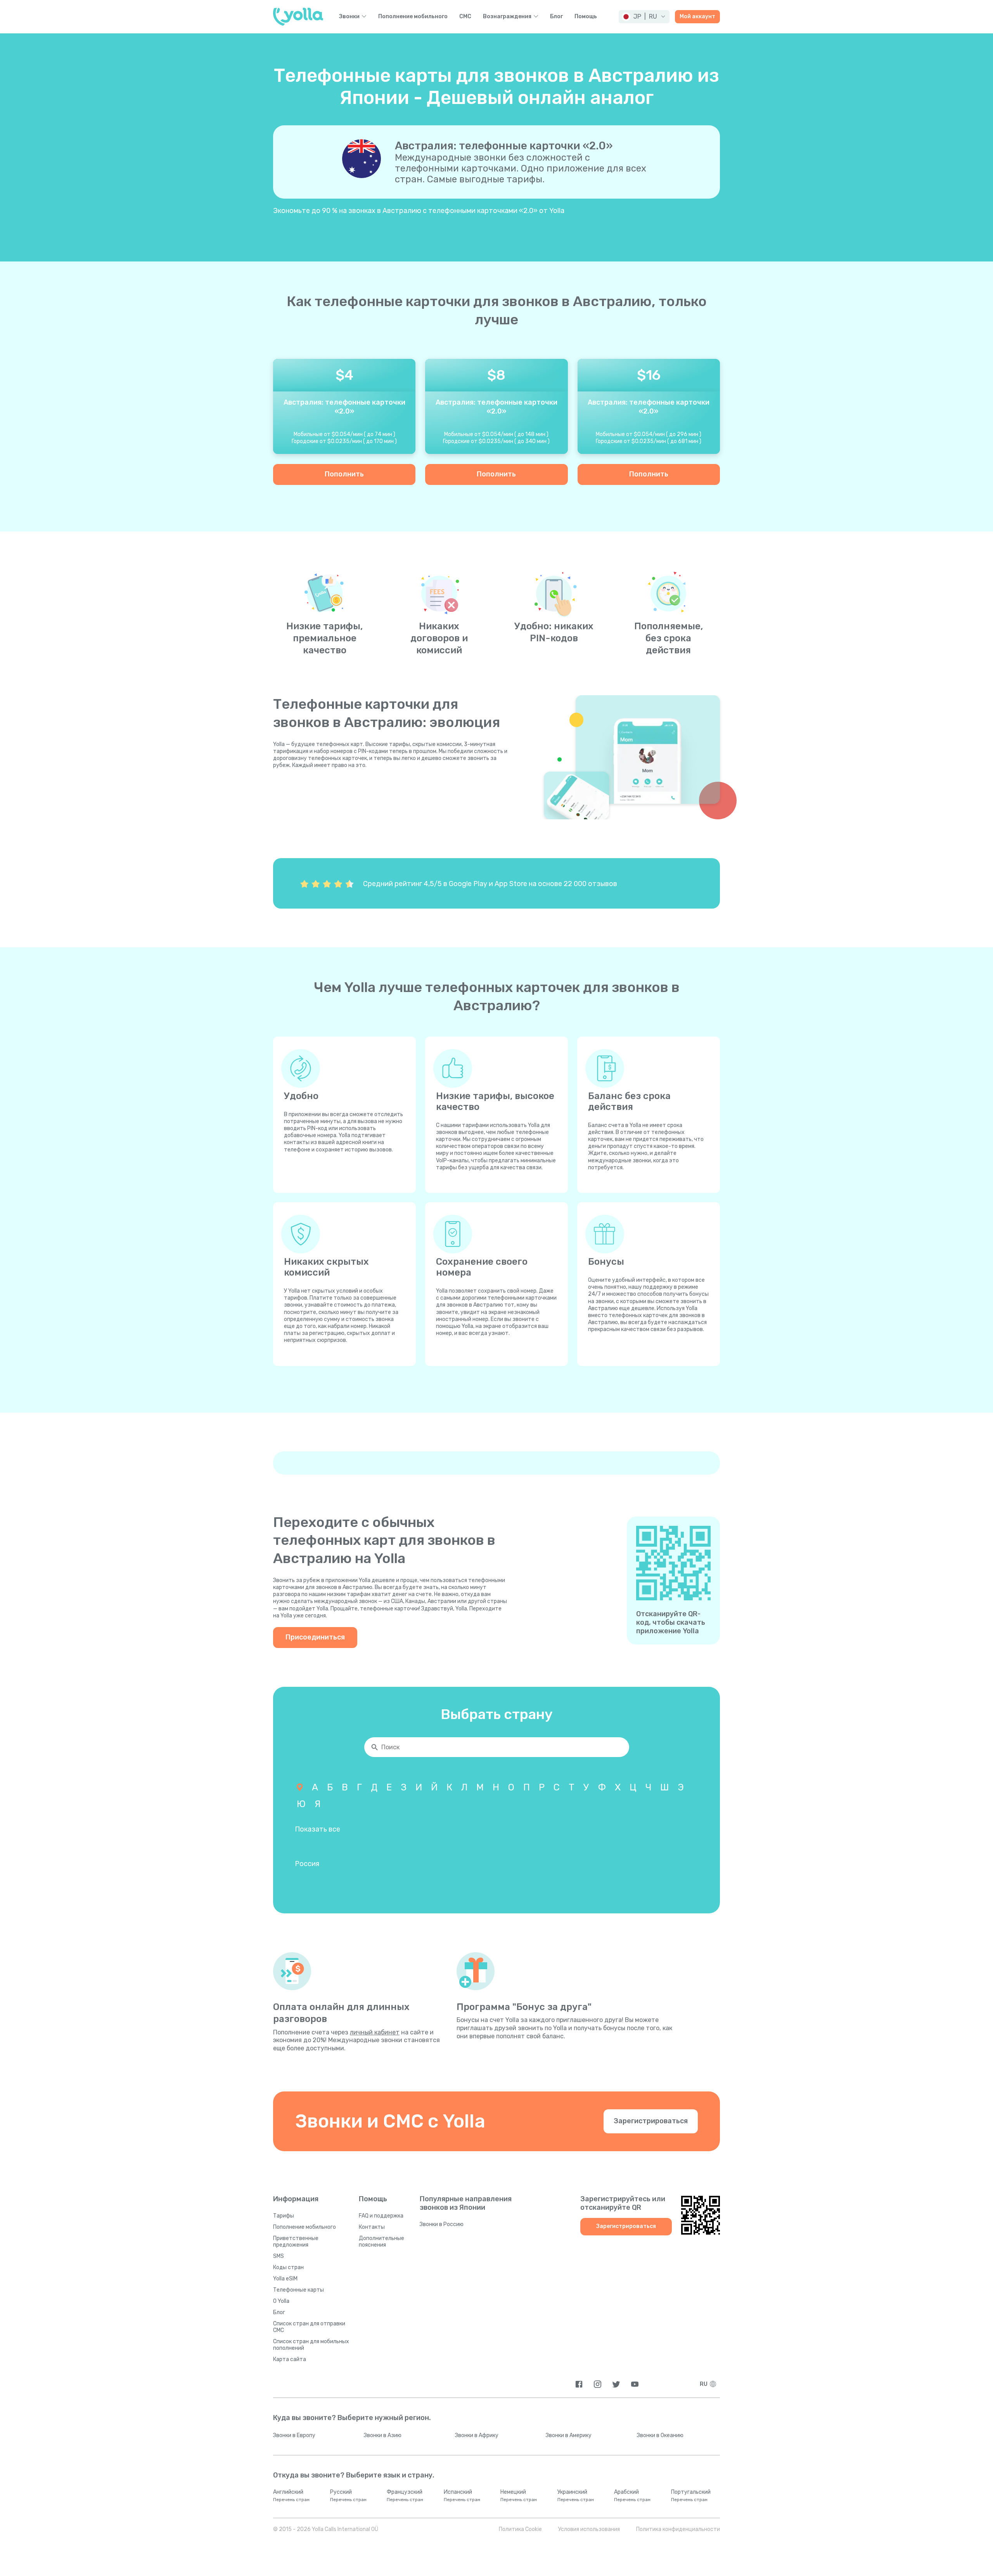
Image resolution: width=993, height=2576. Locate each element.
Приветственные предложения (296, 2242)
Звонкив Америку (569, 2435)
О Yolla (281, 2301)
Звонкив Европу (294, 2435)
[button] (644, 17)
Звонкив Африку (477, 2435)
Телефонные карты (298, 2290)
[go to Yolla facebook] (579, 2384)
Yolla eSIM (285, 2279)
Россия (307, 1864)
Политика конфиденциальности (678, 2529)
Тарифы (284, 2216)
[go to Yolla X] (616, 2384)
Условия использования (589, 2529)
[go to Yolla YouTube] (635, 2384)
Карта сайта (290, 2359)
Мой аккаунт (697, 16)
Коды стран (288, 2267)
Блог (556, 17)
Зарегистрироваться (651, 2121)
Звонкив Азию (383, 2435)
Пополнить (344, 474)
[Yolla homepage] (298, 17)
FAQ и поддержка (381, 2216)
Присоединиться (315, 1637)
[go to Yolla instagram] (598, 2384)
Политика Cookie (520, 2529)
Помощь (586, 17)
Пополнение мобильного (413, 17)
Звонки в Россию (442, 2224)
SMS (279, 2256)
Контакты (372, 2227)
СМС (465, 17)
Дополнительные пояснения (381, 2242)
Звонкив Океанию (660, 2435)
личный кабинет (375, 2032)
